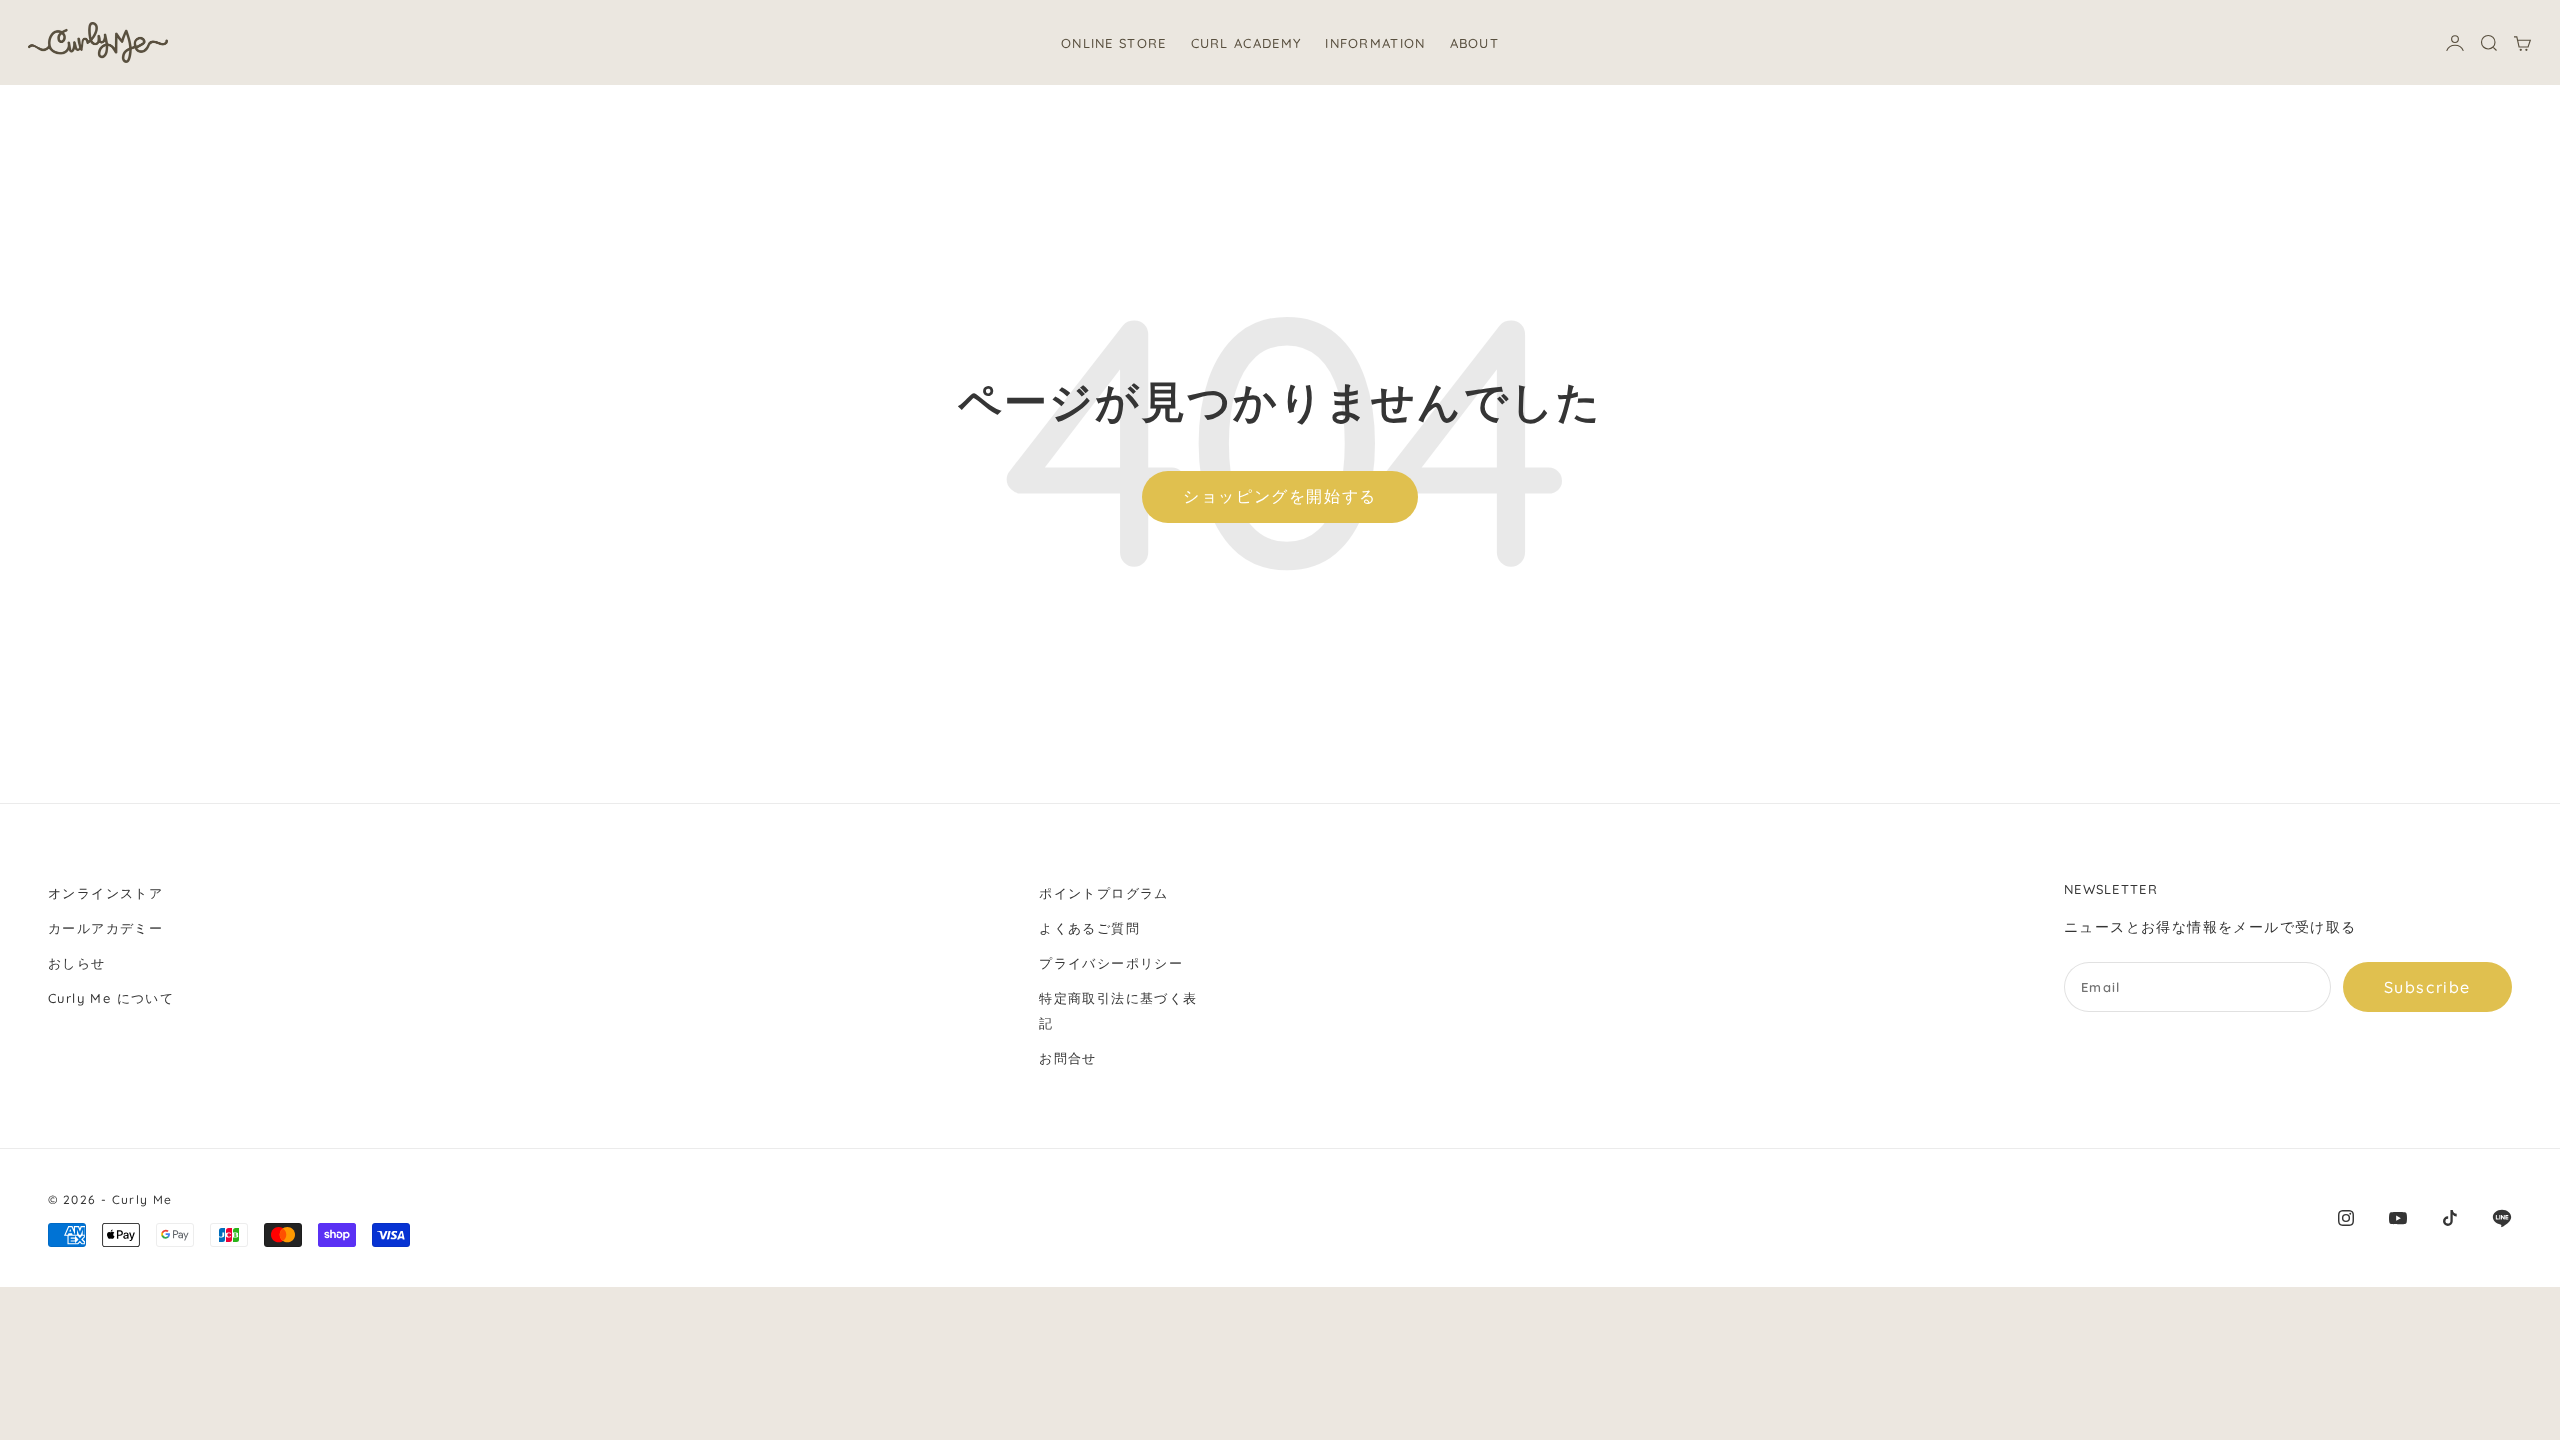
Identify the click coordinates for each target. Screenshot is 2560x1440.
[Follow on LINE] (2502, 1218)
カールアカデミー (105, 928)
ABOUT (1475, 43)
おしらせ (77, 963)
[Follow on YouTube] (2398, 1218)
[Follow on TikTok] (2450, 1218)
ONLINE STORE (1114, 43)
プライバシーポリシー (1111, 963)
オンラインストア (105, 893)
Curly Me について (111, 998)
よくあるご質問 (1089, 928)
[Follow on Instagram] (2346, 1218)
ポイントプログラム (1104, 893)
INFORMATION (1375, 43)
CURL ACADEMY (1246, 43)
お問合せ (1068, 1058)
